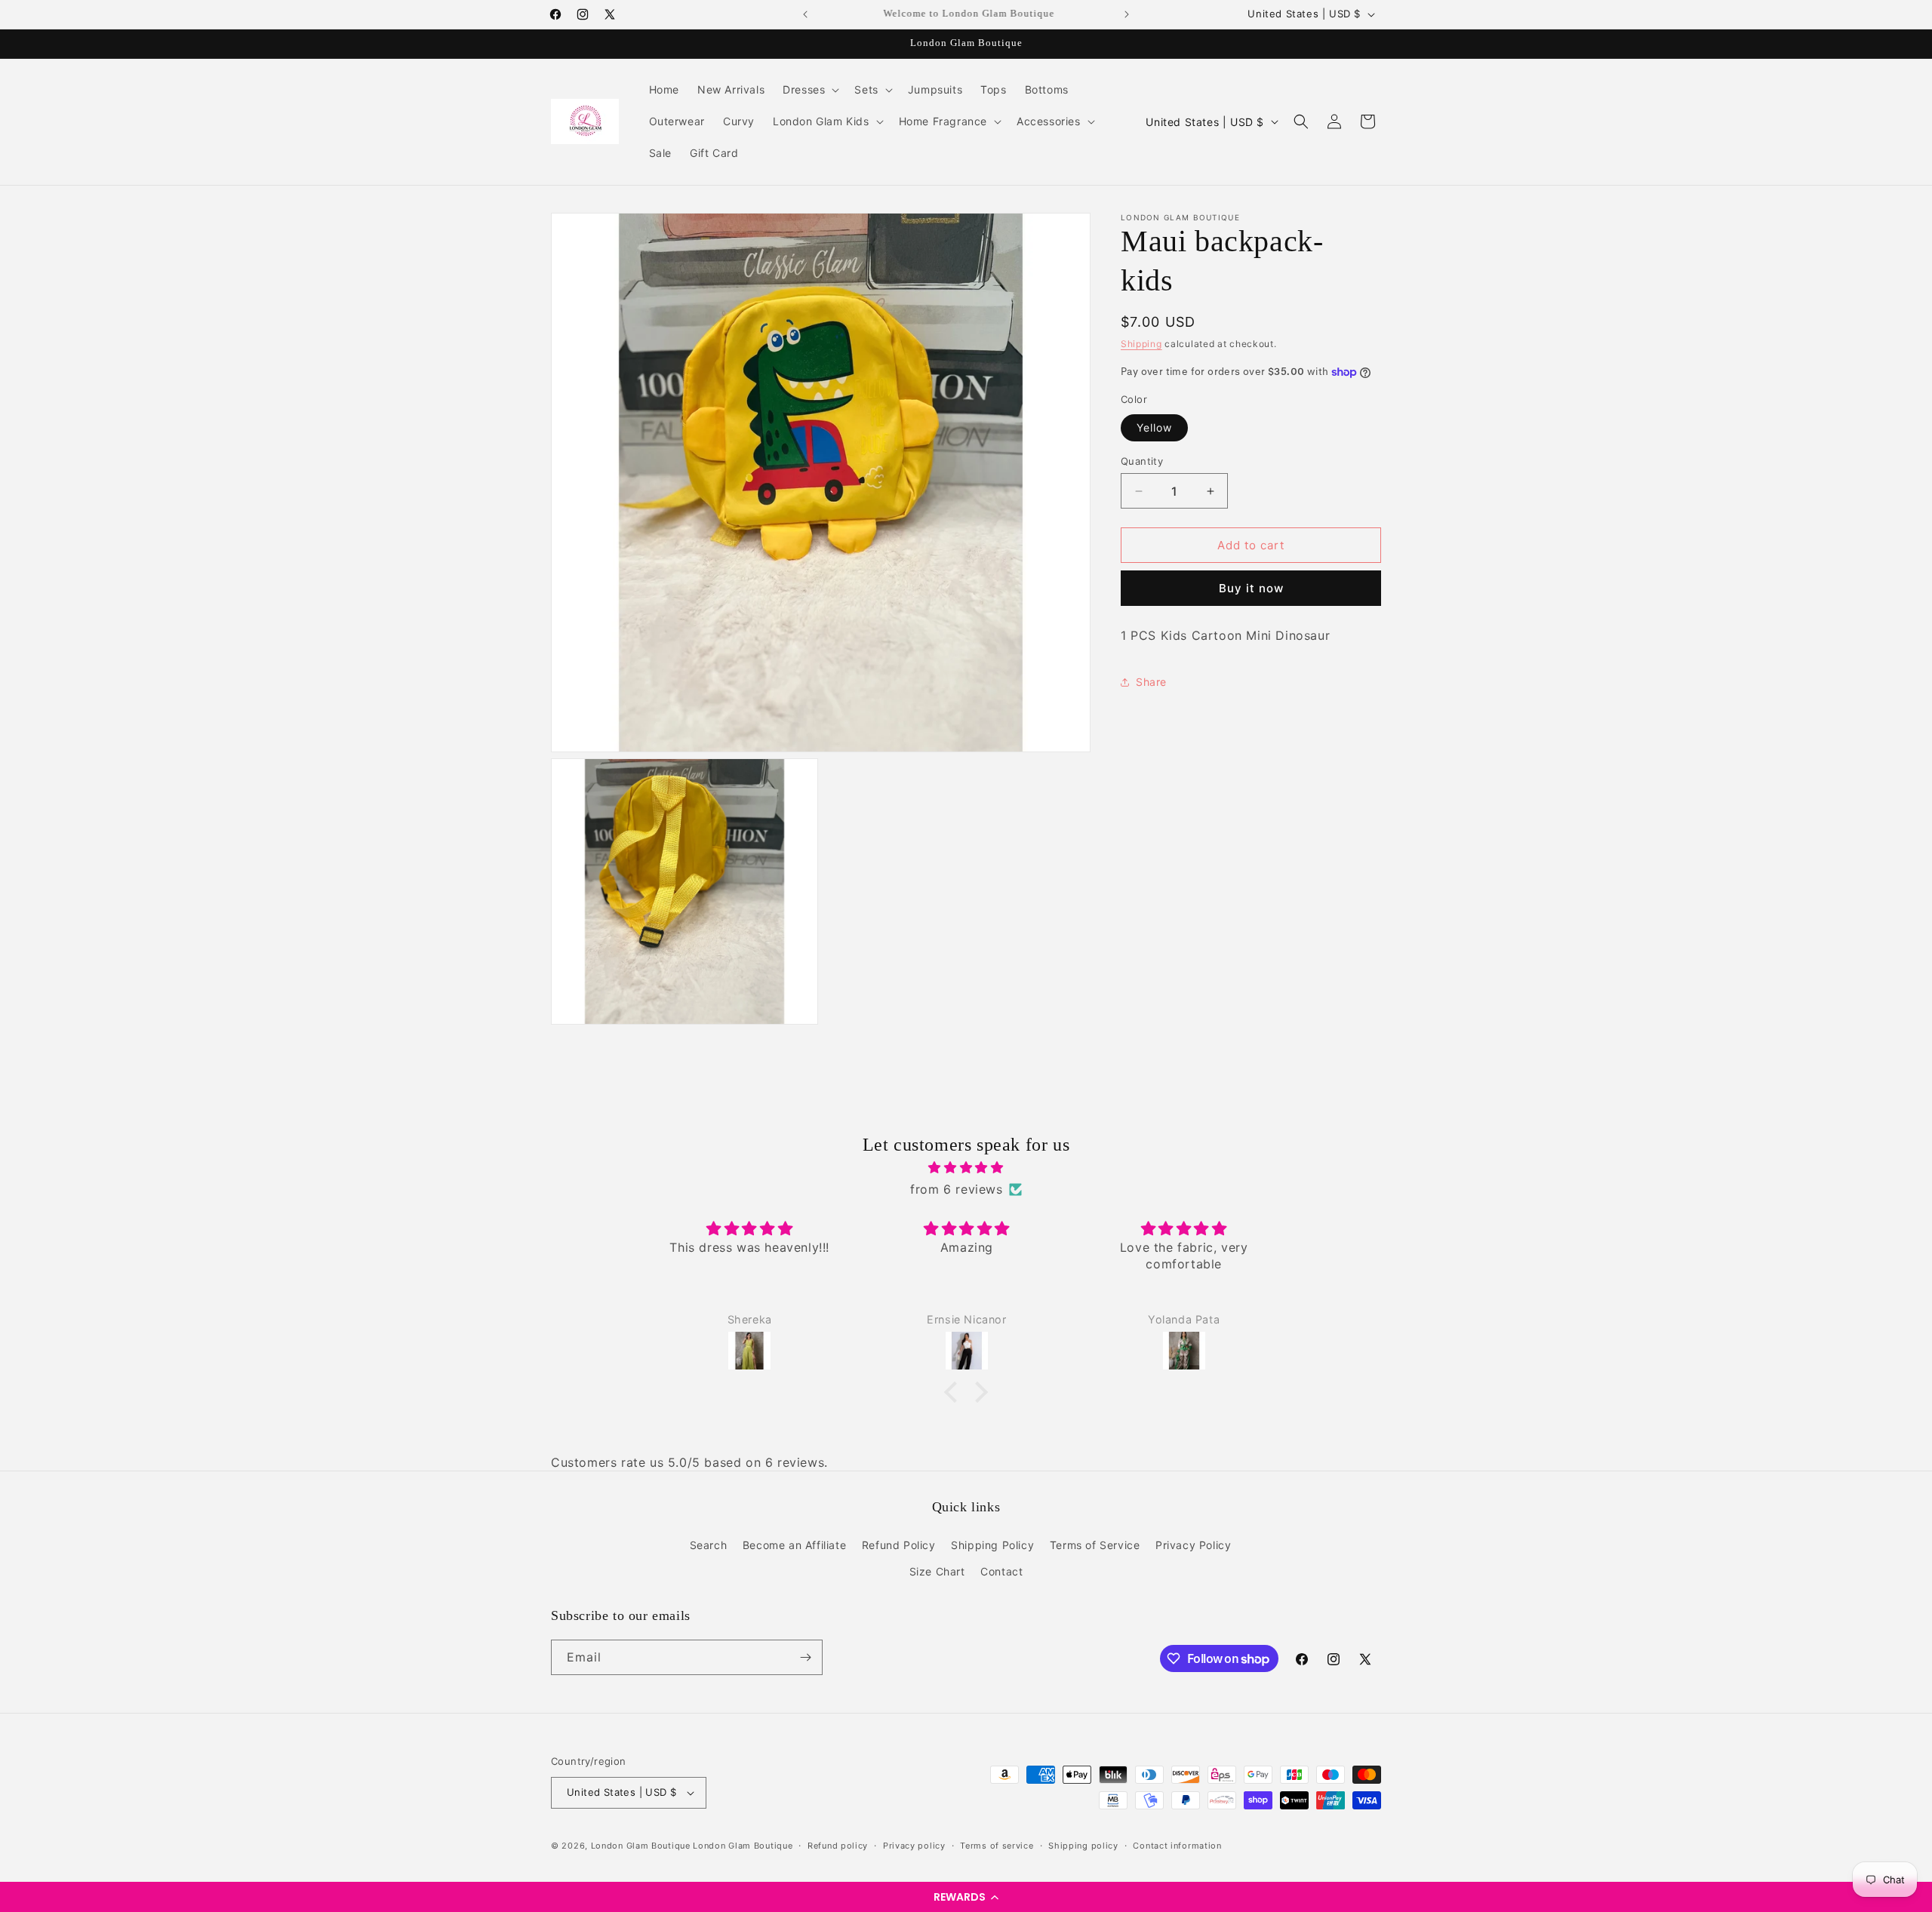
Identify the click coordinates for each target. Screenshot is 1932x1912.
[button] (966, 1897)
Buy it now (1251, 588)
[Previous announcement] (805, 14)
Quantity (1142, 461)
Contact (1001, 1571)
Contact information (1177, 1846)
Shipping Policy (992, 1545)
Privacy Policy (1193, 1545)
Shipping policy (1083, 1846)
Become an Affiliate (794, 1545)
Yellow (1154, 427)
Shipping (1141, 344)
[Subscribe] (805, 1657)
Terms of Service (1095, 1545)
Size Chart (937, 1571)
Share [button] (1151, 682)
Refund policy (838, 1846)
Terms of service (997, 1846)
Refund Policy (899, 1545)
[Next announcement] (1127, 14)
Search (709, 1545)
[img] (966, 1168)
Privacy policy (914, 1846)
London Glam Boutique (641, 1846)
